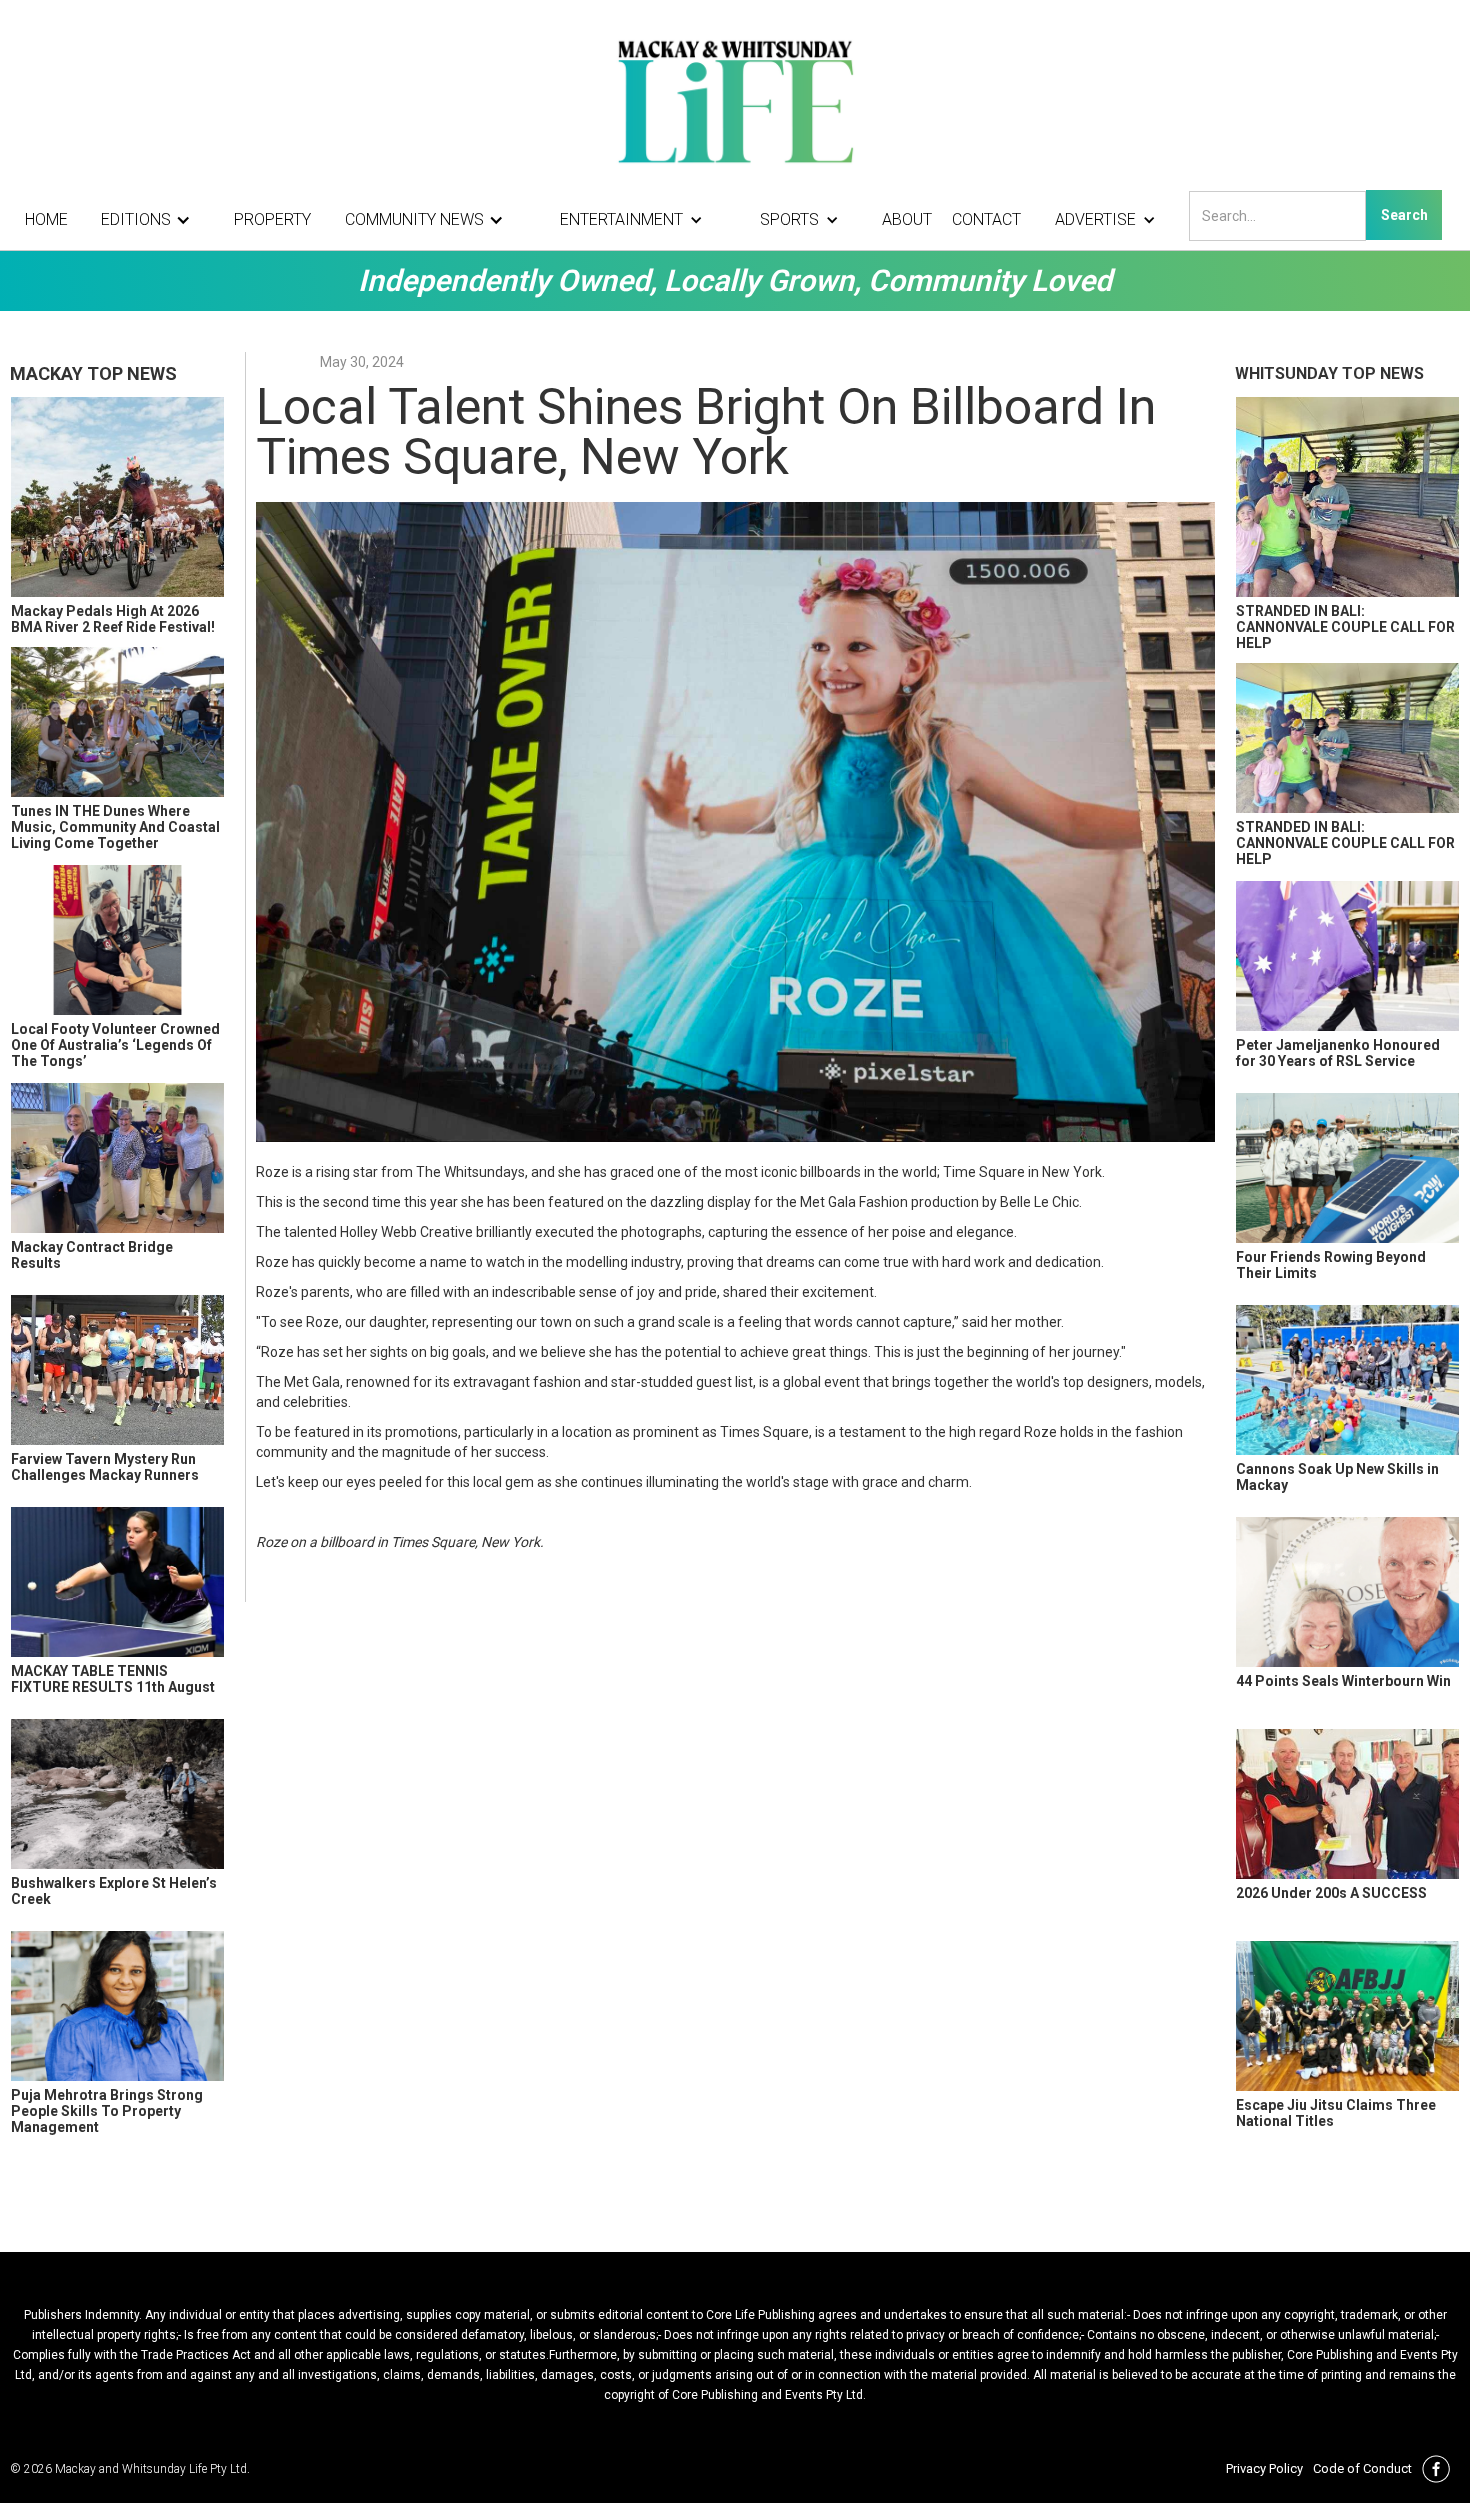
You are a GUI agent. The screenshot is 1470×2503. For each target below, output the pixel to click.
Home (46, 219)
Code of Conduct (1362, 2468)
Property (272, 219)
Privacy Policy (1264, 2468)
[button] (151, 220)
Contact (986, 219)
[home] (735, 100)
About (907, 219)
